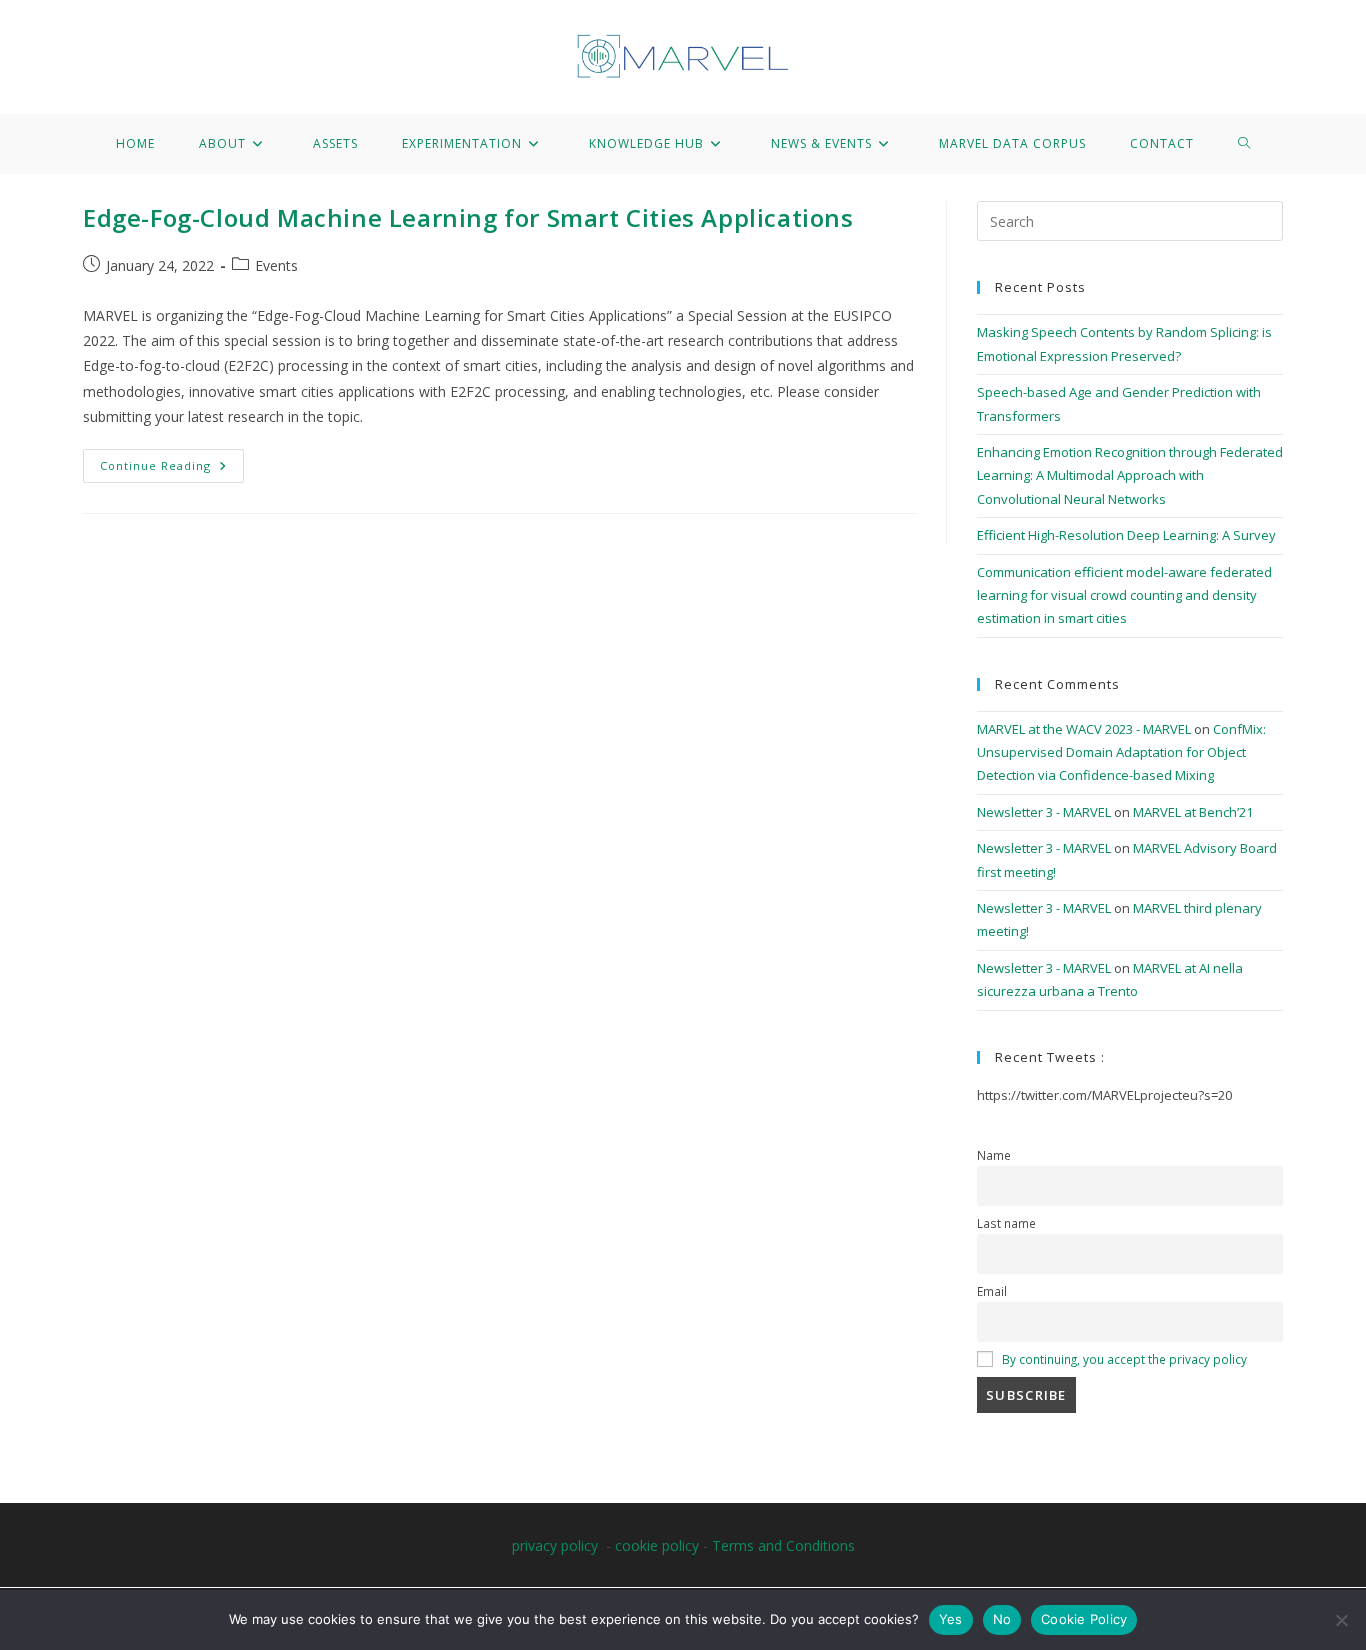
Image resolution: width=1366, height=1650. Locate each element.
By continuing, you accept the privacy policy (1124, 1359)
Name (994, 1155)
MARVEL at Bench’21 (1193, 812)
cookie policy (657, 1545)
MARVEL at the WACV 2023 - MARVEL (1084, 729)
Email (992, 1291)
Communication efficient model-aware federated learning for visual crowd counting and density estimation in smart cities (1124, 595)
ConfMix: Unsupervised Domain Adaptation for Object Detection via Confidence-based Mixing (1121, 752)
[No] (1341, 1620)
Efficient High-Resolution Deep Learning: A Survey (1126, 535)
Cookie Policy (1084, 1619)
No (1002, 1619)
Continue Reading (172, 461)
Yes (951, 1619)
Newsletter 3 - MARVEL (1044, 812)
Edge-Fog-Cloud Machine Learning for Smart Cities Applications (468, 217)
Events (276, 265)
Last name (1006, 1223)
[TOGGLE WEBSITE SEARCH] (1244, 144)
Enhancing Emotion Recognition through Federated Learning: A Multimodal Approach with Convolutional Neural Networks (1130, 475)
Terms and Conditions (783, 1545)
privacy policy (555, 1545)
